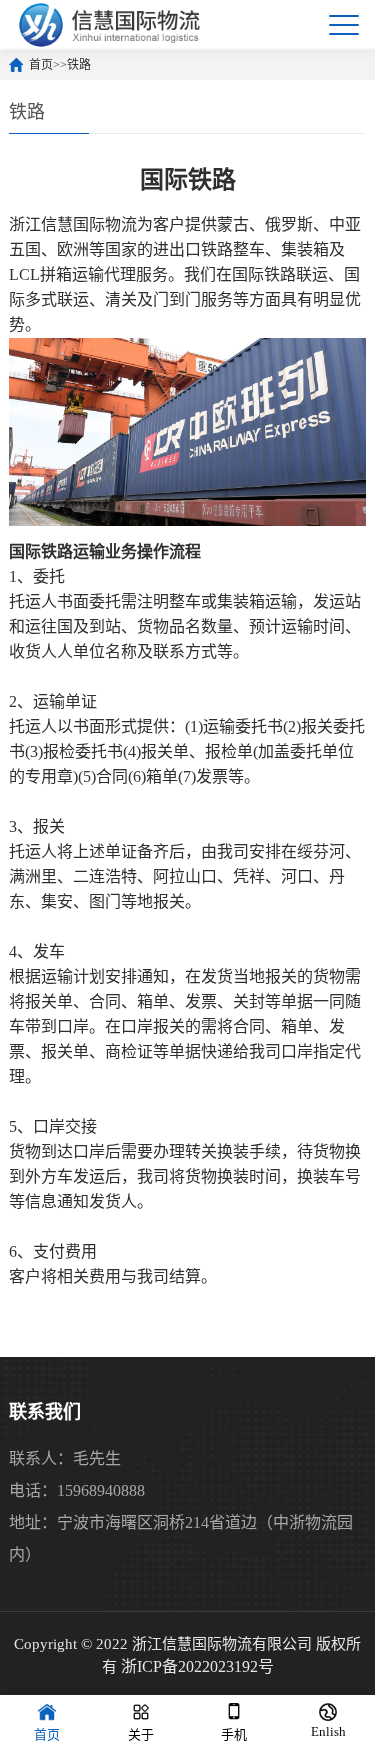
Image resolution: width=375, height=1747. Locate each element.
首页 (41, 65)
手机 (234, 1734)
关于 (141, 1734)
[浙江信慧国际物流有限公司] (109, 24)
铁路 (79, 65)
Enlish (328, 1731)
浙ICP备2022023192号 (197, 1666)
